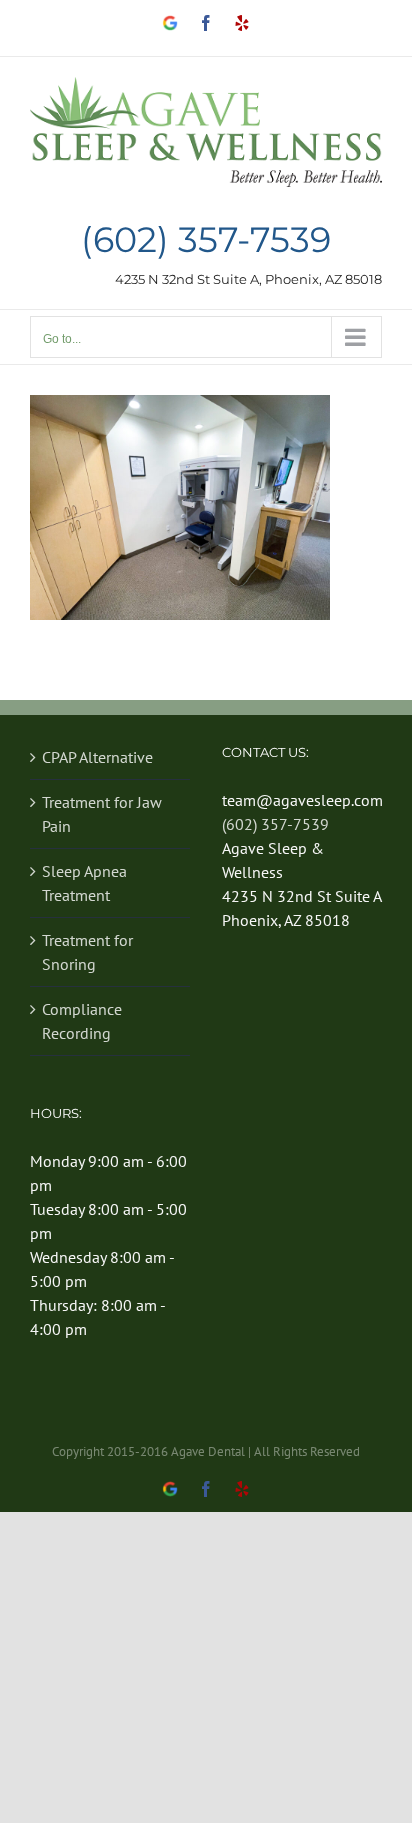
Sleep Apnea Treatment (84, 883)
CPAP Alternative (97, 757)
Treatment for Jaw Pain (102, 814)
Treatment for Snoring (87, 952)
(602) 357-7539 (206, 240)
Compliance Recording (82, 1021)
